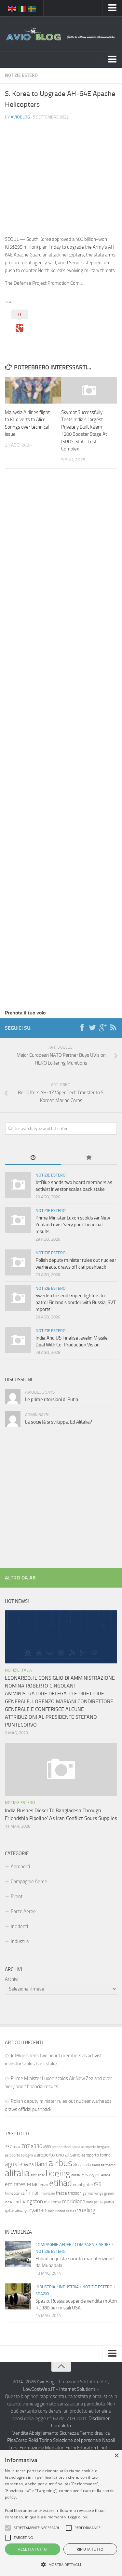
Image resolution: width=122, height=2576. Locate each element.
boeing (58, 2173)
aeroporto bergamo (96, 2147)
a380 (47, 2147)
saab (51, 2211)
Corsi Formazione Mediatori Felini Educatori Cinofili (59, 2448)
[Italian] (22, 8)
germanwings (93, 2193)
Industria (20, 1941)
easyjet (92, 2175)
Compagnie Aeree (29, 1881)
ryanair (38, 2210)
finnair (33, 2193)
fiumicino (48, 2193)
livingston (32, 2201)
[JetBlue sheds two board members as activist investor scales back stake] (18, 1185)
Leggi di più (78, 2517)
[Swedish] (33, 8)
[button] (8, 2528)
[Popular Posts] (89, 1158)
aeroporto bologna (19, 2155)
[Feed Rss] (113, 1028)
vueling (86, 2210)
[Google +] (103, 1028)
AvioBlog (20, 117)
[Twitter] (92, 1028)
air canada (82, 2165)
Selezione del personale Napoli (84, 2440)
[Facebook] (82, 1028)
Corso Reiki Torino (34, 2440)
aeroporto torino (96, 2155)
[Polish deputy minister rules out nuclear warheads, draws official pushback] (18, 1262)
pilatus (109, 2202)
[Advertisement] (61, 172)
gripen (109, 2193)
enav (44, 2185)
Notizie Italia (18, 1670)
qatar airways (17, 2211)
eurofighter (83, 2185)
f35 (98, 2184)
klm (16, 2202)
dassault (77, 2175)
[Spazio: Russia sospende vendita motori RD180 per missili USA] (18, 2296)
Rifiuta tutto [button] (90, 2549)
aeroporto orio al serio (57, 2155)
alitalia (17, 2173)
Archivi (12, 1979)
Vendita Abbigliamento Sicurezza (46, 2433)
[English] (12, 8)
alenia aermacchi (104, 2165)
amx (34, 2175)
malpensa (53, 2202)
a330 (37, 2146)
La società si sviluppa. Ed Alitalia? (59, 1422)
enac (33, 2184)
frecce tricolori (69, 2193)
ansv (41, 2175)
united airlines (66, 2211)
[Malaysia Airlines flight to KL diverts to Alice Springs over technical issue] (33, 390)
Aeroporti (20, 1867)
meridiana (74, 2201)
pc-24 (99, 2202)
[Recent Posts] (33, 1158)
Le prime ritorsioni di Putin (52, 1399)
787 (26, 2146)
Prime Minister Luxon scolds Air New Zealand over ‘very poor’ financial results (73, 1225)
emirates (15, 2184)
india (8, 2202)
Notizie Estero (21, 75)
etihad (61, 2183)
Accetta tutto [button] (32, 2549)
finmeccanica (15, 2193)
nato (90, 2202)
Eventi (17, 1896)
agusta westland (26, 2164)
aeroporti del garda (66, 2147)
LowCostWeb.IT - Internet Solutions (59, 2389)
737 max (13, 2147)
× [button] (116, 2456)
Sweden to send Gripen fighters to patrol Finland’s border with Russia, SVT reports (76, 1302)
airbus (60, 2163)
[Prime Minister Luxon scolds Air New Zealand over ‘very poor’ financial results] (18, 1220)
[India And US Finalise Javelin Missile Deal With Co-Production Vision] (18, 1340)
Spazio (42, 2294)
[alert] (61, 2513)
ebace (106, 2175)
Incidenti (19, 1926)
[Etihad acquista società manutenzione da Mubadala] (18, 2254)
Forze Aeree (23, 1911)
